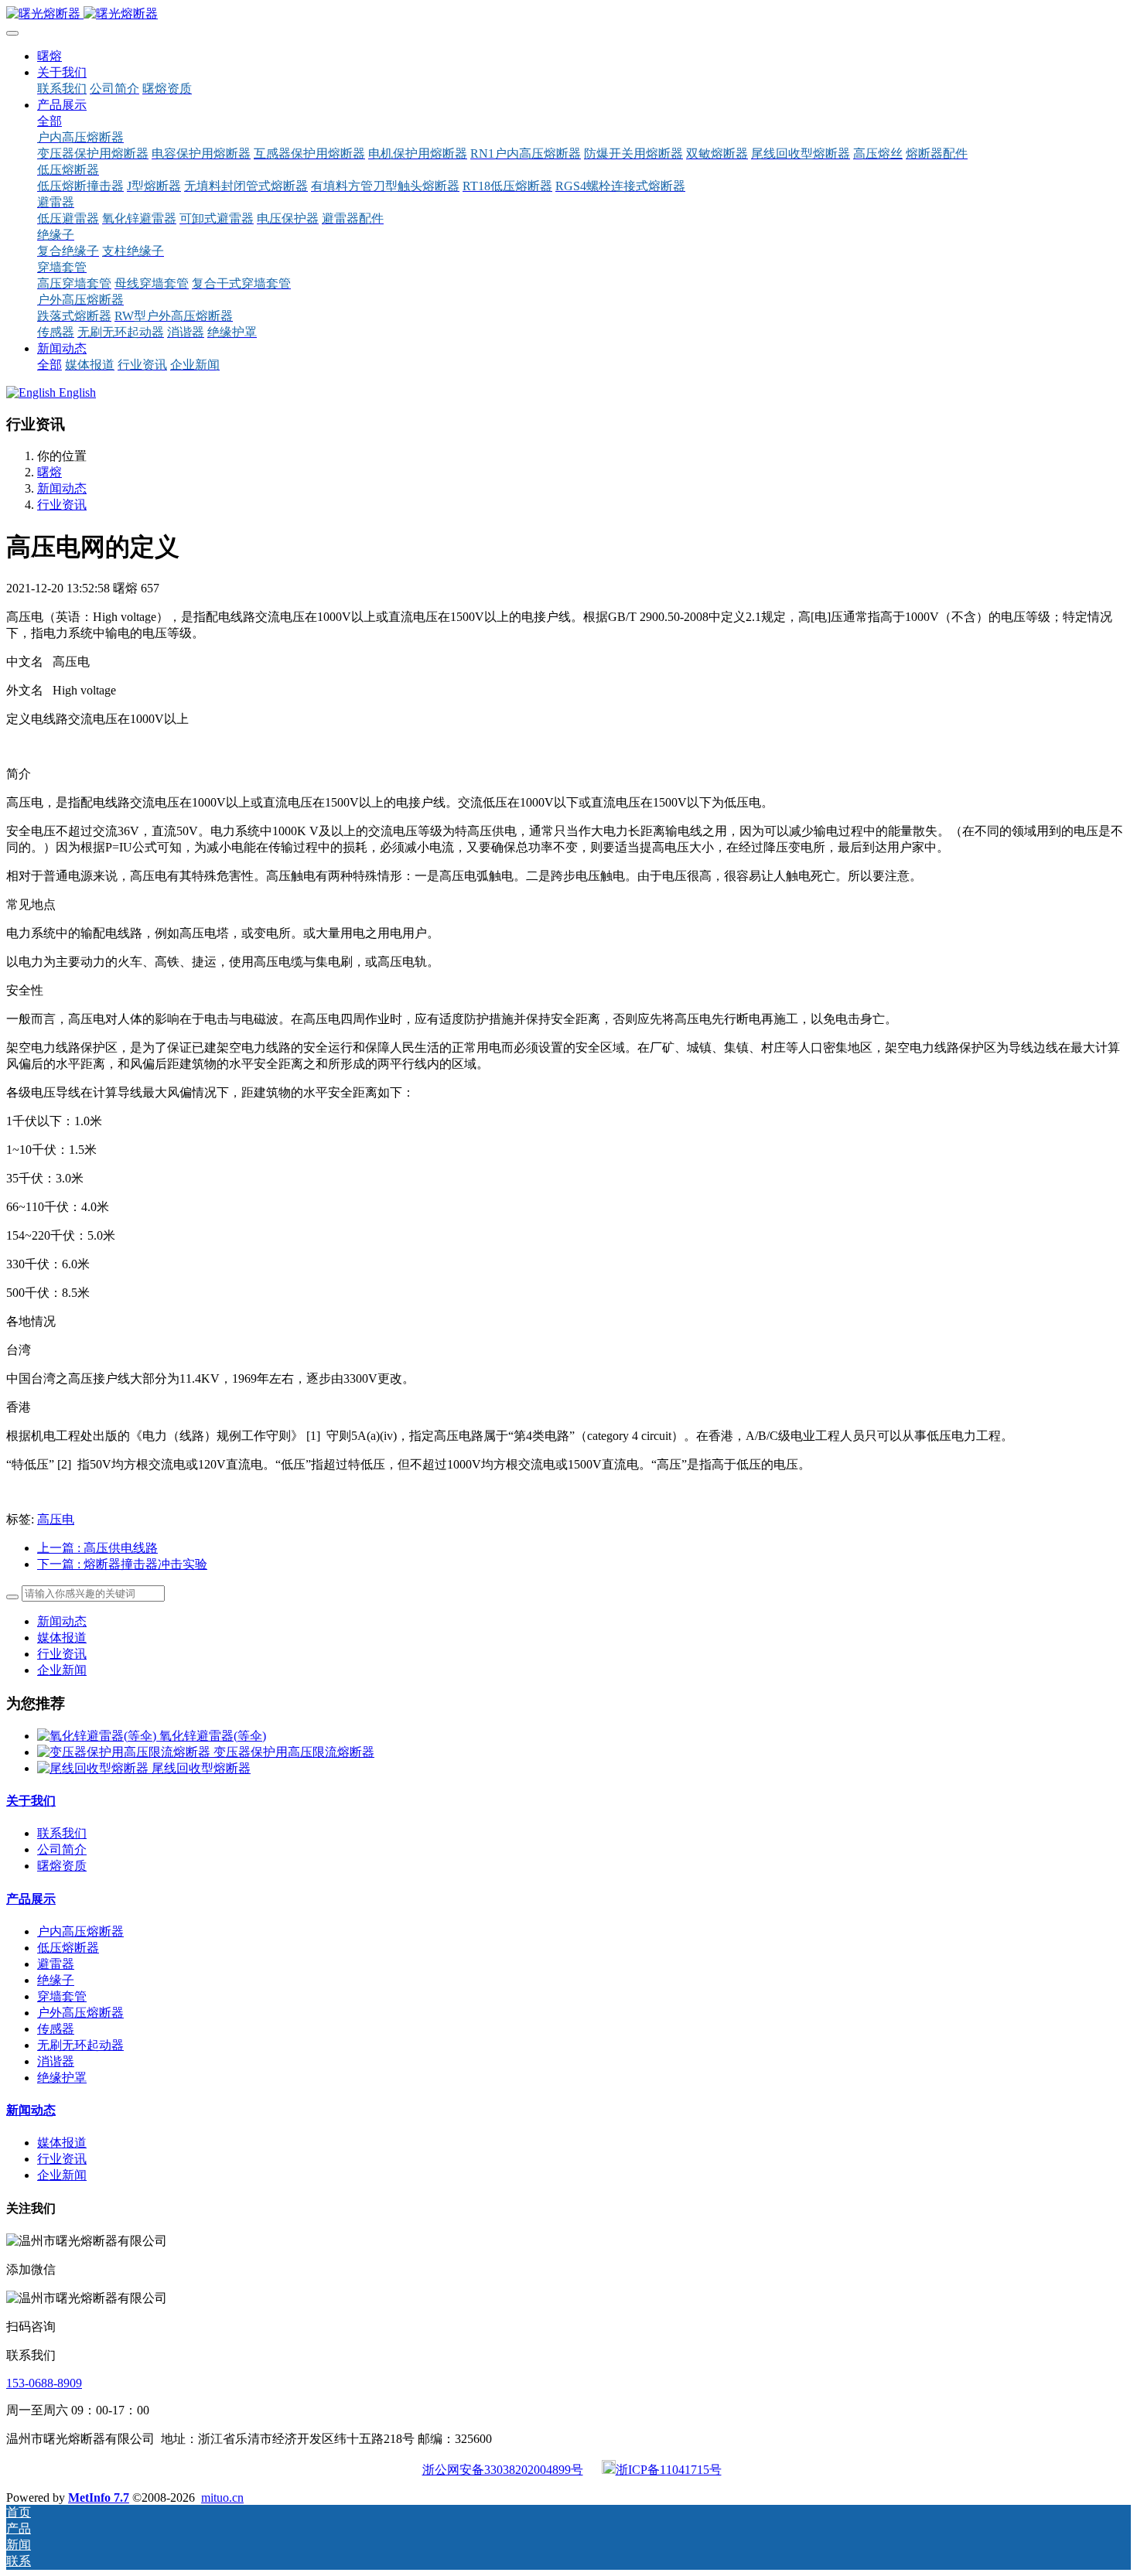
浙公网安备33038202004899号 (503, 2470)
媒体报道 (62, 1638)
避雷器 (56, 1964)
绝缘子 (56, 1980)
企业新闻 (62, 1670)
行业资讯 (62, 505)
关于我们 (31, 1801)
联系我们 (62, 1833)
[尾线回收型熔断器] (94, 1768)
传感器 (56, 2029)
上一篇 (97, 1548)
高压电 (56, 1519)
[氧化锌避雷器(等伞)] (98, 1736)
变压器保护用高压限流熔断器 (294, 1752)
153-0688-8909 (44, 2383)
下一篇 (122, 1564)
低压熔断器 (68, 1948)
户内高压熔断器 (80, 1931)
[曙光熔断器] (568, 14)
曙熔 (50, 56)
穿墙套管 (62, 1996)
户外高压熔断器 (80, 2013)
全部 (50, 121)
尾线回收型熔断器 (201, 1768)
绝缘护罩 (62, 2078)
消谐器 (56, 2061)
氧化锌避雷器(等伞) (213, 1736)
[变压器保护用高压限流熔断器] (125, 1752)
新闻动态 (62, 488)
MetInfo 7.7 (99, 2498)
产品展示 (31, 1899)
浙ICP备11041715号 (669, 2470)
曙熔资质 (62, 1866)
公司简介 (62, 1849)
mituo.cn (222, 2498)
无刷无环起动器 (80, 2045)
